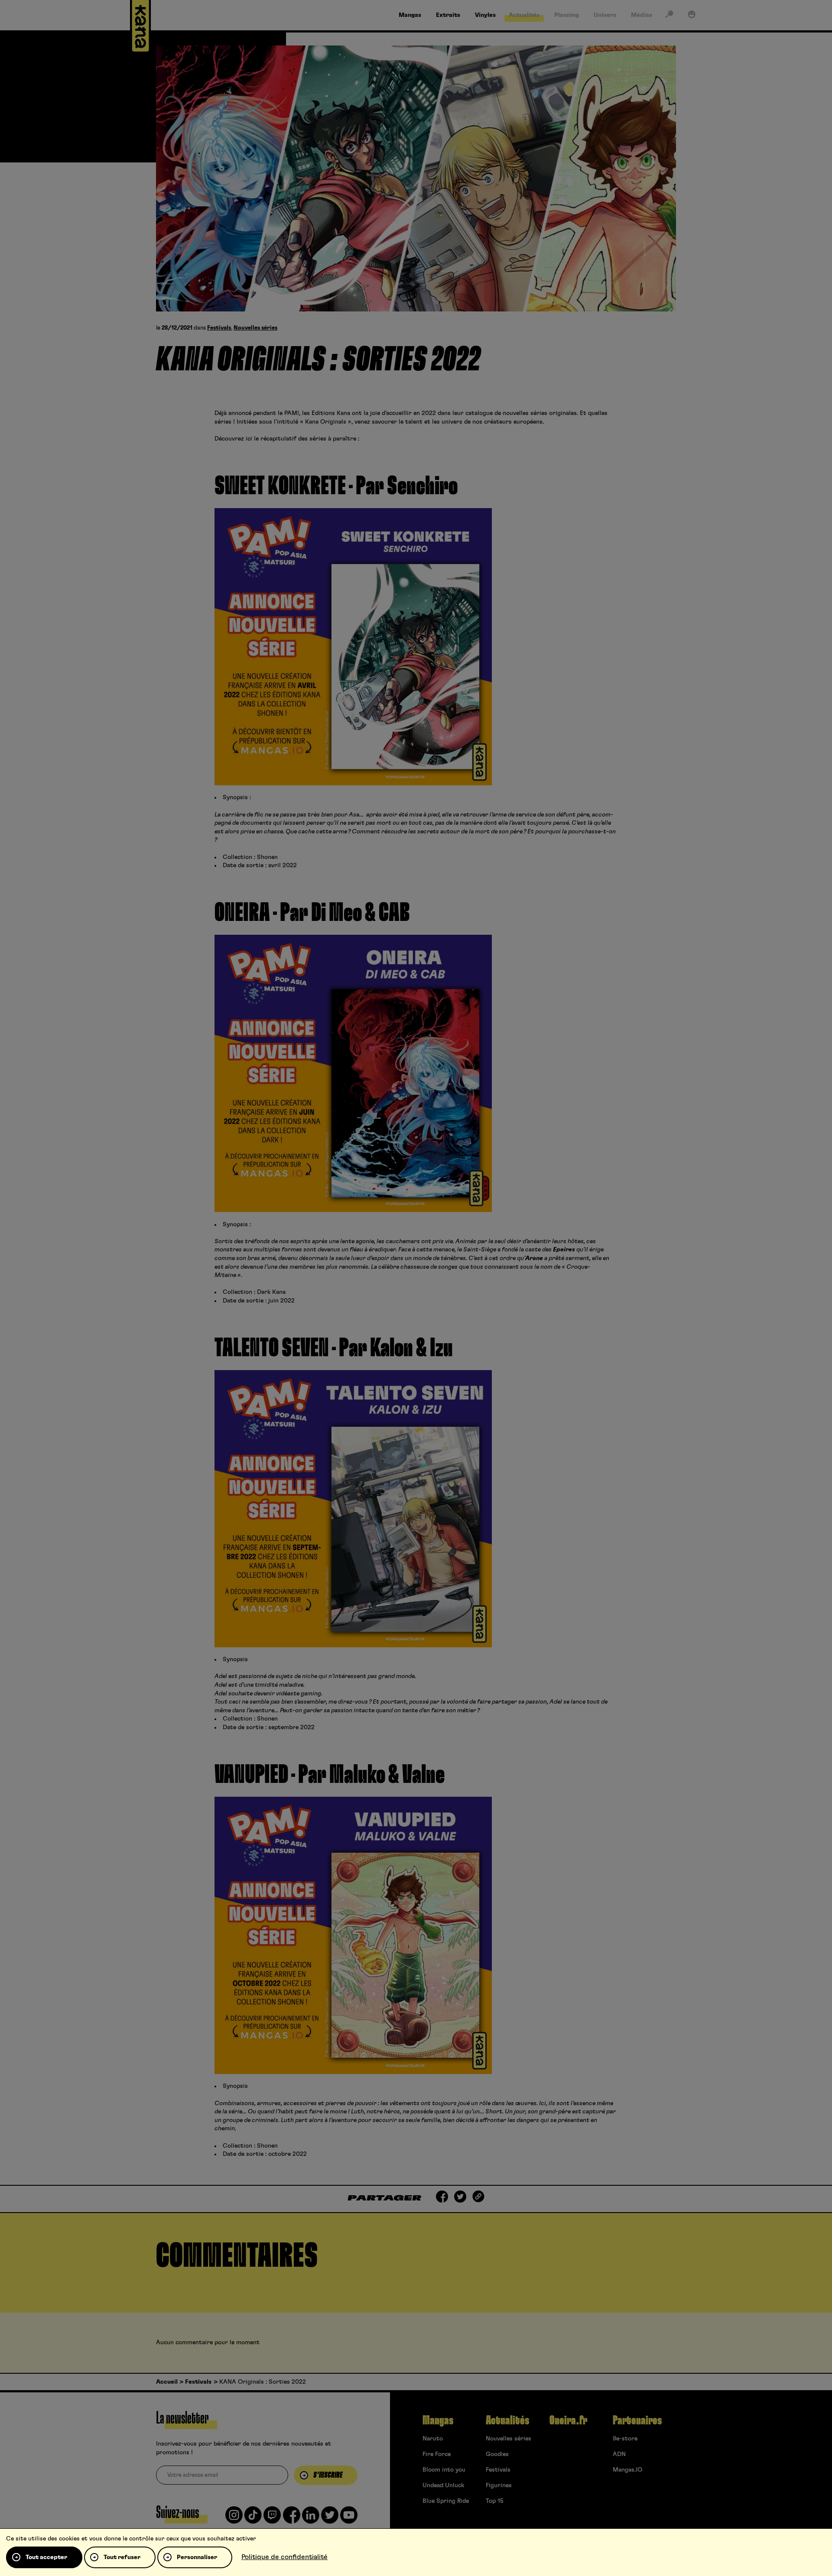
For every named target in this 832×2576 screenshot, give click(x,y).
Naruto (433, 2439)
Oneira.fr (568, 2420)
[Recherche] (669, 16)
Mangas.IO (627, 2470)
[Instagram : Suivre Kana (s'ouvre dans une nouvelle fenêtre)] (234, 2518)
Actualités (507, 2420)
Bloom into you (444, 2470)
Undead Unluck (443, 2485)
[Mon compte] (692, 16)
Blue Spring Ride (446, 2501)
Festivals (219, 328)
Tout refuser (122, 2557)
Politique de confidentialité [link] (284, 2557)
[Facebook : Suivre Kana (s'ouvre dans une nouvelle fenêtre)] (292, 2518)
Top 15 (495, 2501)
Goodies (497, 2454)
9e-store (625, 2439)
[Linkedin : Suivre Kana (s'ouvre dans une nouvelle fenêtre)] (311, 2518)
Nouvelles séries (255, 328)
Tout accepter (46, 2557)
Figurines (499, 2485)
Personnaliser (197, 2557)
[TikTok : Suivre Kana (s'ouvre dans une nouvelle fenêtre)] (253, 2518)
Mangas (438, 2420)
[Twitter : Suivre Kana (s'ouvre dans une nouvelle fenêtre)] (330, 2518)
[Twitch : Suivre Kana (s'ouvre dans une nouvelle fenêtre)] (272, 2518)
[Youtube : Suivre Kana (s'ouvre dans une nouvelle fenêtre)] (349, 2518)
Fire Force (437, 2454)
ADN (619, 2454)
